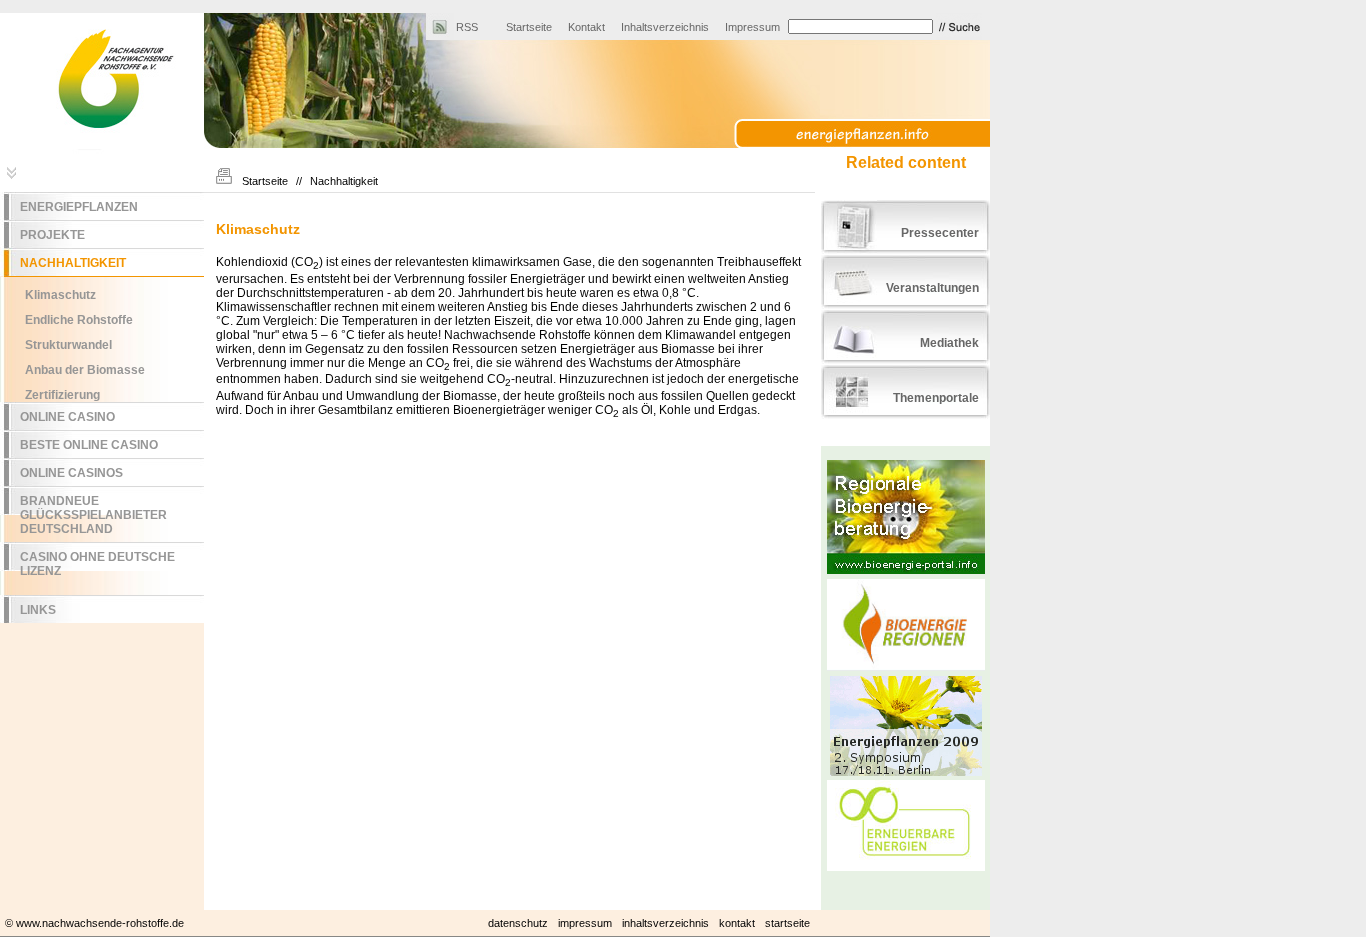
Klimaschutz (60, 295)
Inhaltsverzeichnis (665, 27)
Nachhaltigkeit (73, 263)
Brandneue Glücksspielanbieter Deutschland (93, 515)
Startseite (529, 27)
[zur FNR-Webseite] (102, 150)
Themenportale (936, 398)
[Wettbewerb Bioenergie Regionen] (905, 624)
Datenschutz (518, 923)
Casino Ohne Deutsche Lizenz (97, 564)
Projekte (52, 235)
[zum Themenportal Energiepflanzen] (879, 136)
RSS (467, 27)
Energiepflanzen (79, 207)
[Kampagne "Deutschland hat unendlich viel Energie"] (905, 831)
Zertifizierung (62, 395)
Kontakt (586, 27)
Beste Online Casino (89, 445)
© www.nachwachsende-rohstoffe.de (94, 923)
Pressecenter (940, 233)
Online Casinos (71, 473)
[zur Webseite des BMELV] (905, 114)
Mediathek (949, 343)
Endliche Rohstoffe (79, 320)
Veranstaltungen (932, 288)
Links (38, 610)
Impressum (752, 27)
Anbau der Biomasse (85, 370)
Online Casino (67, 417)
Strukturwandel (68, 345)
